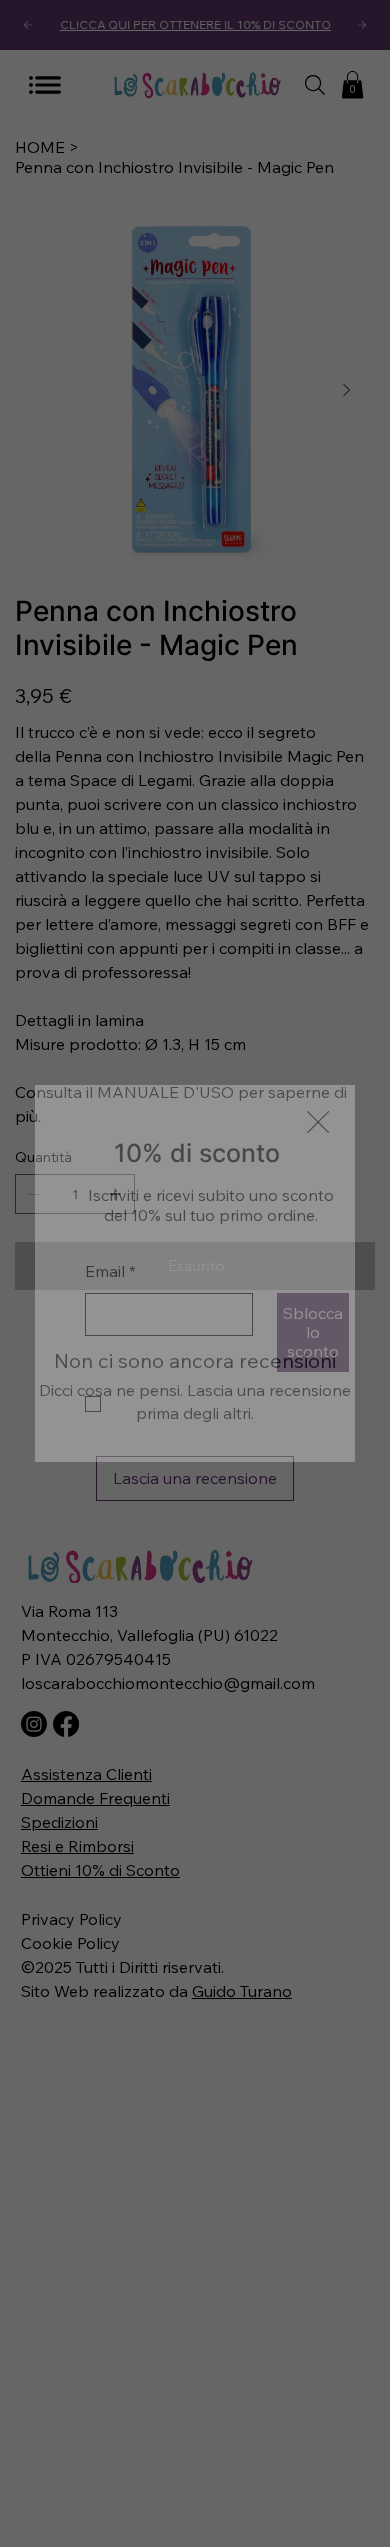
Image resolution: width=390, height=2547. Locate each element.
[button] (318, 1083)
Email (110, 1231)
